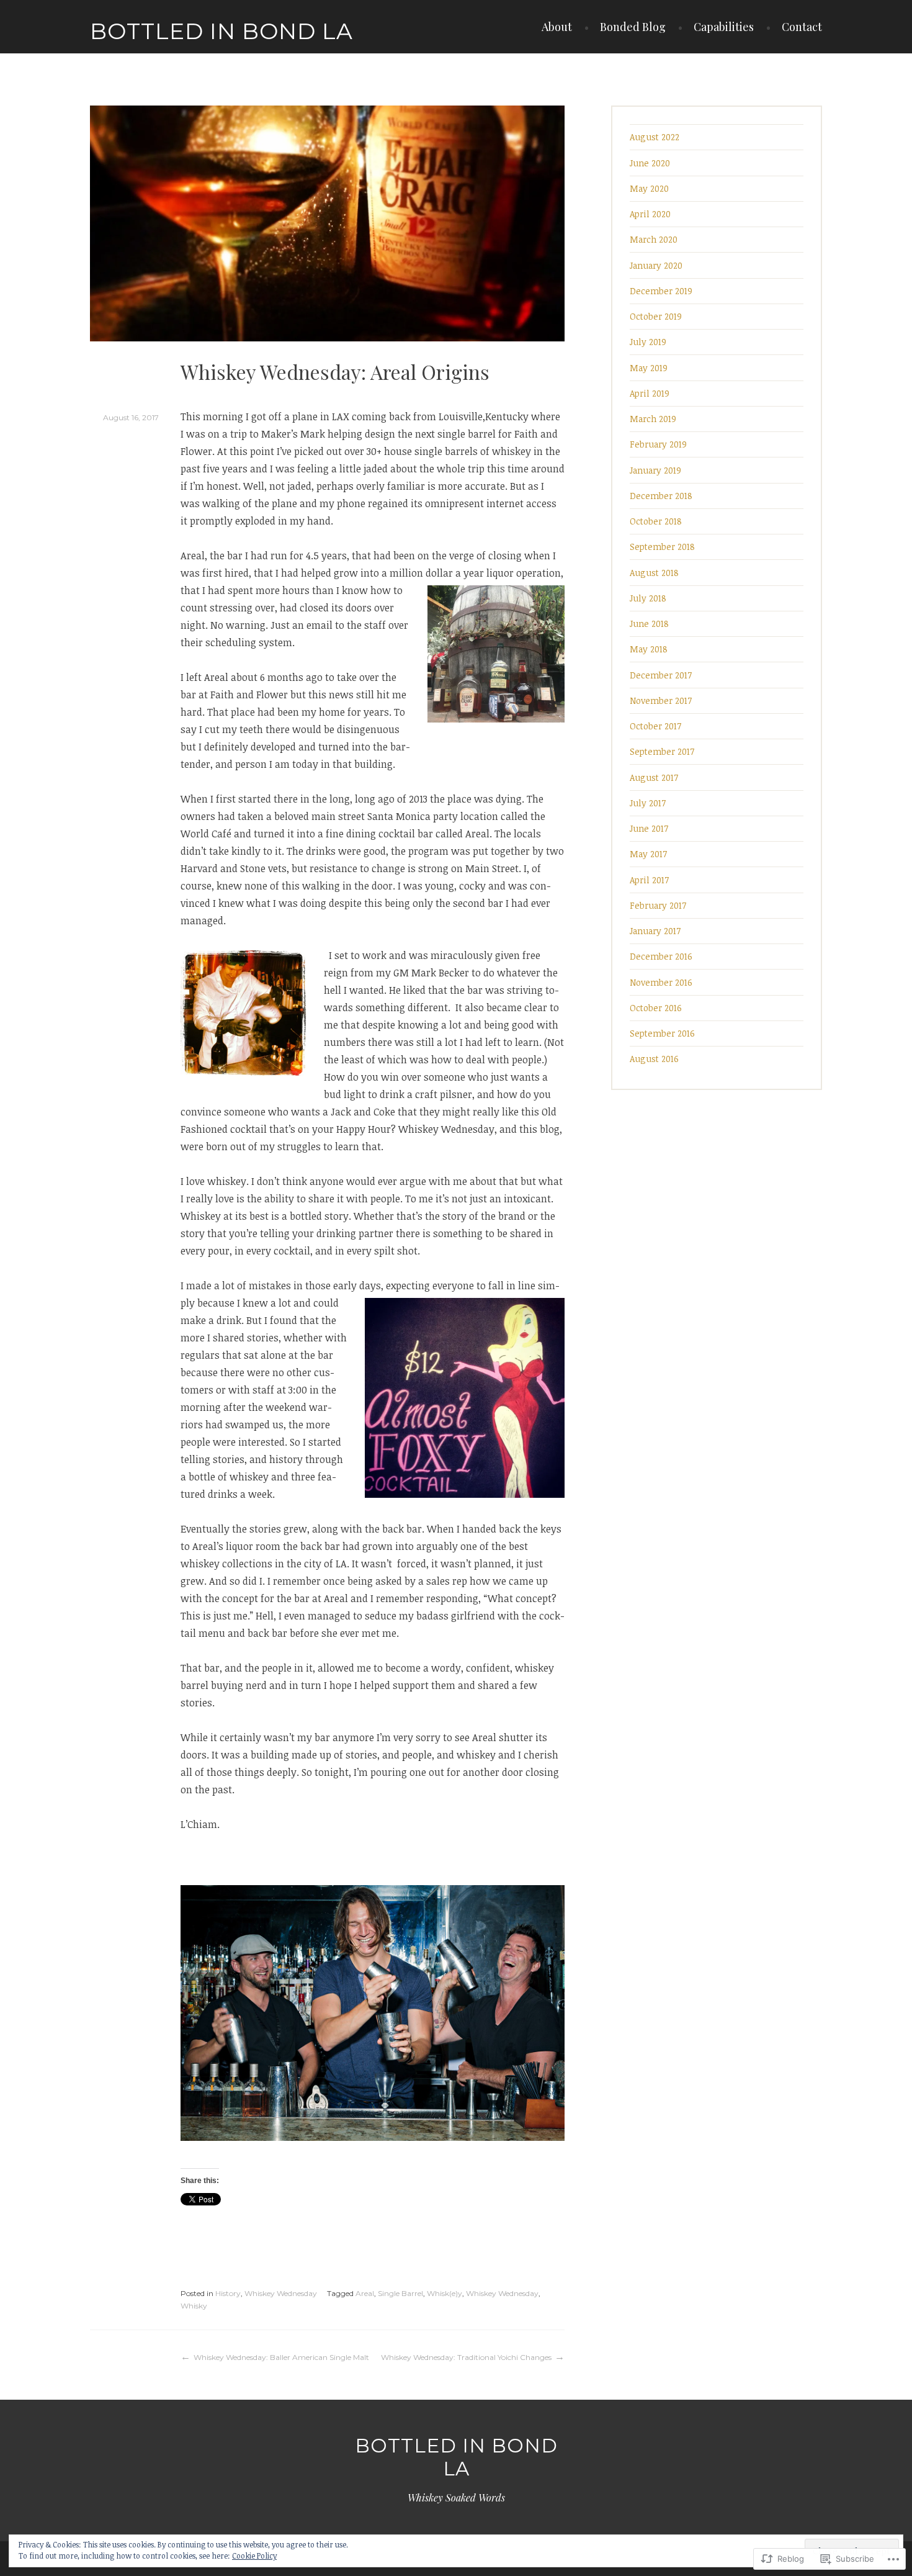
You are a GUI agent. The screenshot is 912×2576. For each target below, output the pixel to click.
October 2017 (655, 726)
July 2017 (648, 803)
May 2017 (648, 854)
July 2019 (648, 342)
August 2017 (654, 777)
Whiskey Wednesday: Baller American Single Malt (281, 2357)
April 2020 (650, 214)
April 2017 (649, 880)
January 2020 (656, 265)
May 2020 (649, 188)
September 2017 (662, 751)
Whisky (194, 2306)
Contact (802, 27)
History (228, 2293)
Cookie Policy (254, 2556)
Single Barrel (400, 2293)
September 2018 (662, 547)
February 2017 (658, 905)
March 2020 (654, 239)
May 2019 (649, 368)
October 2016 (656, 1008)
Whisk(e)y (445, 2293)
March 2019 (653, 419)
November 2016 (661, 982)
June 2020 (650, 163)
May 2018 (649, 649)
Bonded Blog (633, 27)
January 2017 (655, 931)
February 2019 (658, 444)
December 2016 (661, 956)
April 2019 (650, 393)
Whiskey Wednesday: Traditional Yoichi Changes (466, 2357)
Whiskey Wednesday (281, 2293)
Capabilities (724, 27)
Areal (365, 2293)
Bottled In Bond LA (221, 31)
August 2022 (655, 137)
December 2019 (661, 291)
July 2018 (648, 598)
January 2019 (655, 470)
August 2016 (654, 1059)
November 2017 (661, 700)
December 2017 (661, 675)
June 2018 (649, 624)
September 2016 (662, 1033)
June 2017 (649, 828)
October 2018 (656, 521)
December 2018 (661, 496)
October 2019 (656, 316)
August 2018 (654, 573)
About (557, 27)
